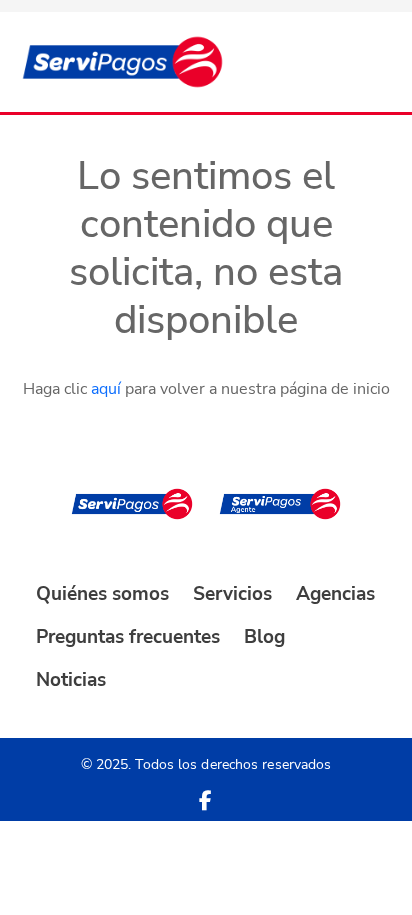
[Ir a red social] (205, 801)
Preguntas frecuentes (128, 637)
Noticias (71, 680)
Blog (264, 637)
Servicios (232, 594)
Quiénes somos (102, 594)
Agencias (335, 594)
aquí (106, 389)
